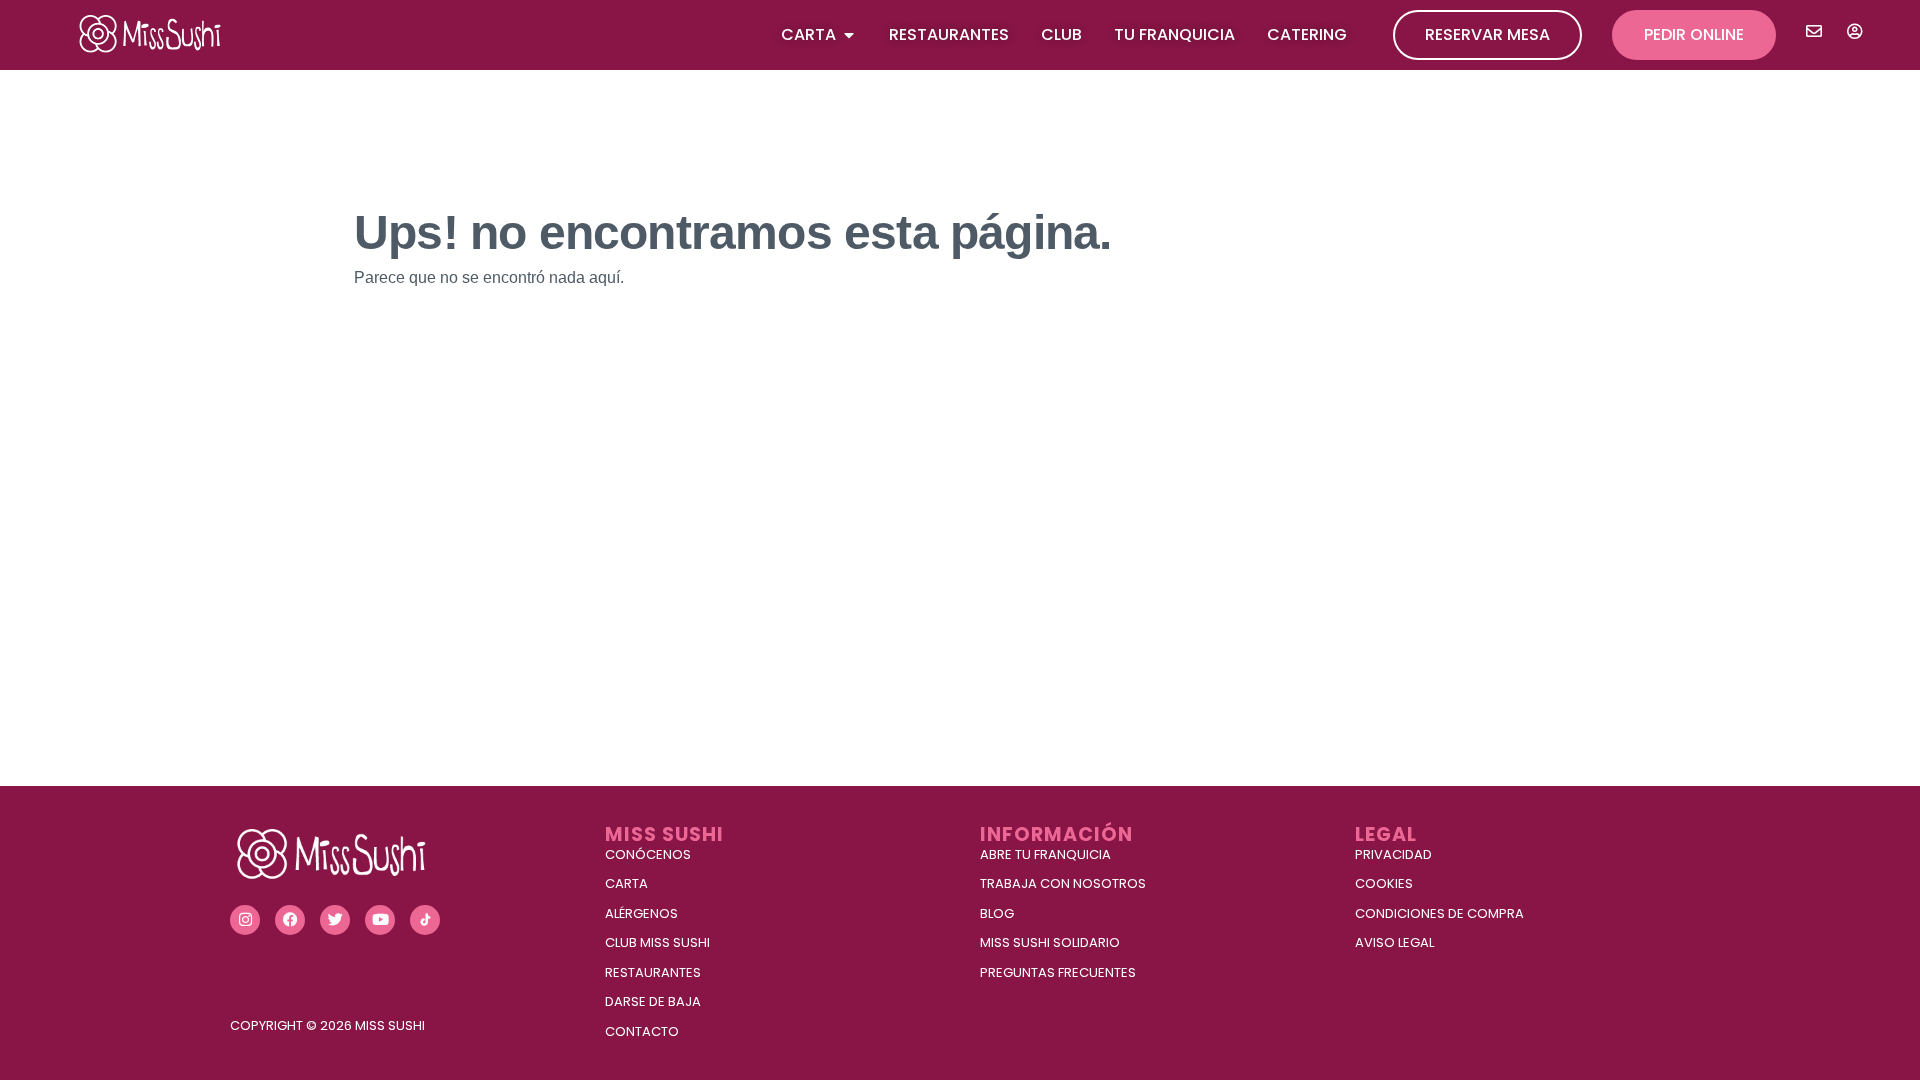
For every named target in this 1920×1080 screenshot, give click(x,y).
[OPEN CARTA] (849, 35)
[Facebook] (290, 920)
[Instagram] (245, 920)
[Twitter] (335, 920)
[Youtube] (380, 920)
